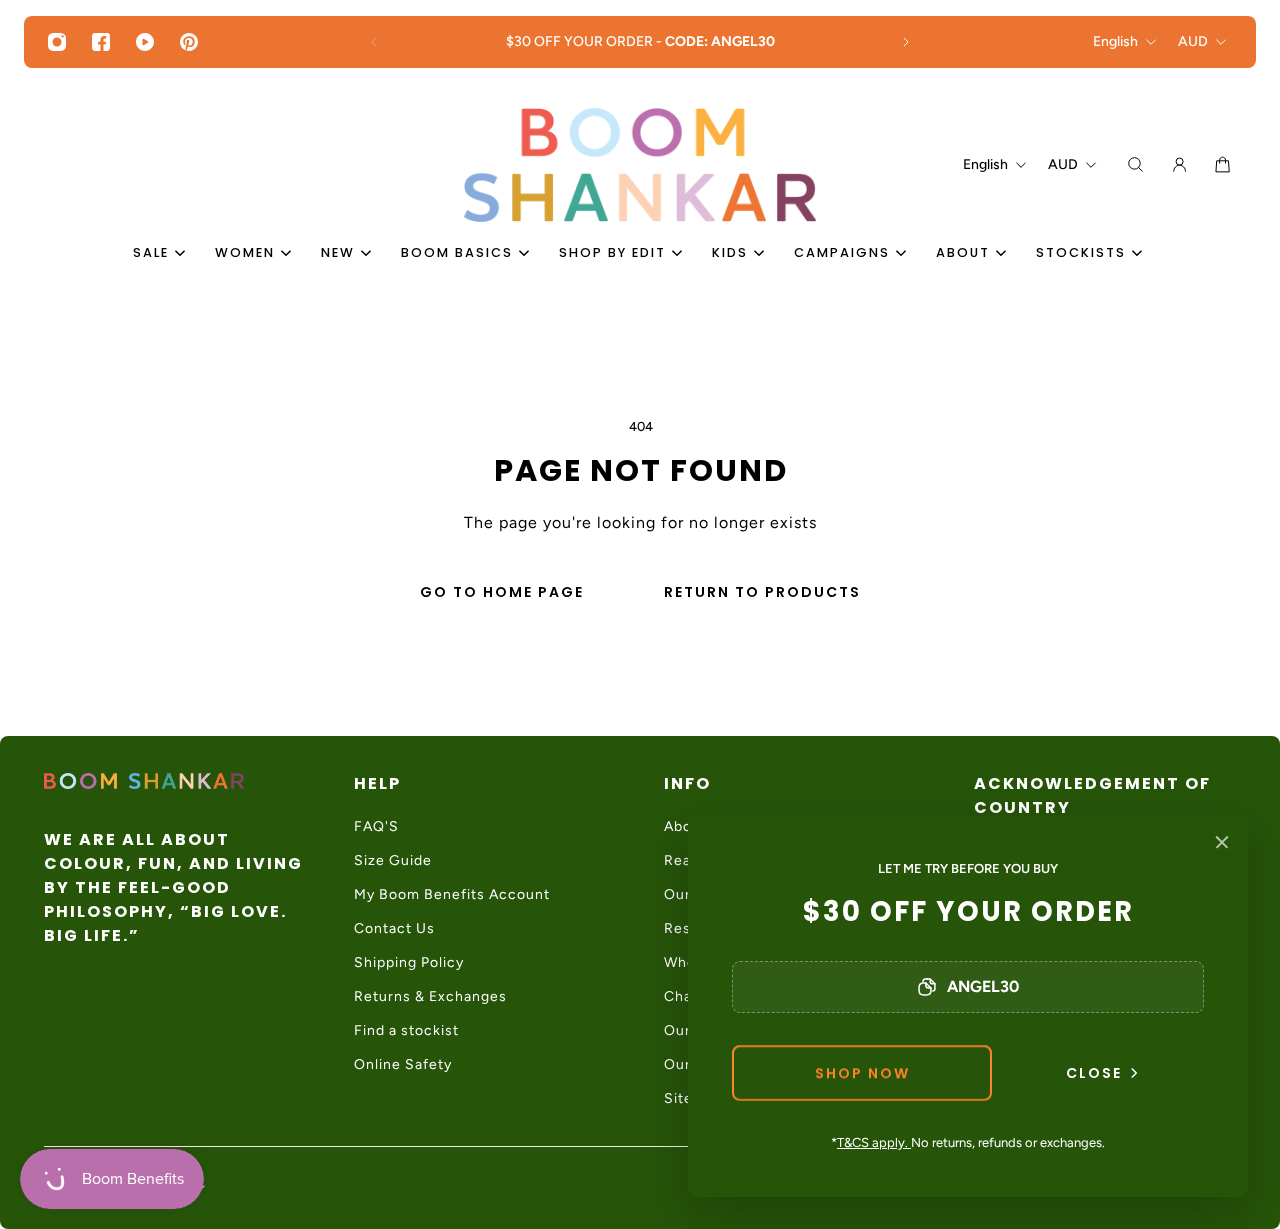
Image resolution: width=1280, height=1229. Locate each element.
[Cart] (1222, 164)
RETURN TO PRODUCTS (762, 592)
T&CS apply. (874, 1142)
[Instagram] (57, 42)
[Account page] (1179, 164)
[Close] (1222, 842)
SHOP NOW (862, 1073)
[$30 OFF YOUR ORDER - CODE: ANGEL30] (640, 42)
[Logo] (640, 165)
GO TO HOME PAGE (502, 592)
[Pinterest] (189, 42)
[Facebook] (101, 42)
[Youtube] (145, 42)
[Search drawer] (1135, 164)
